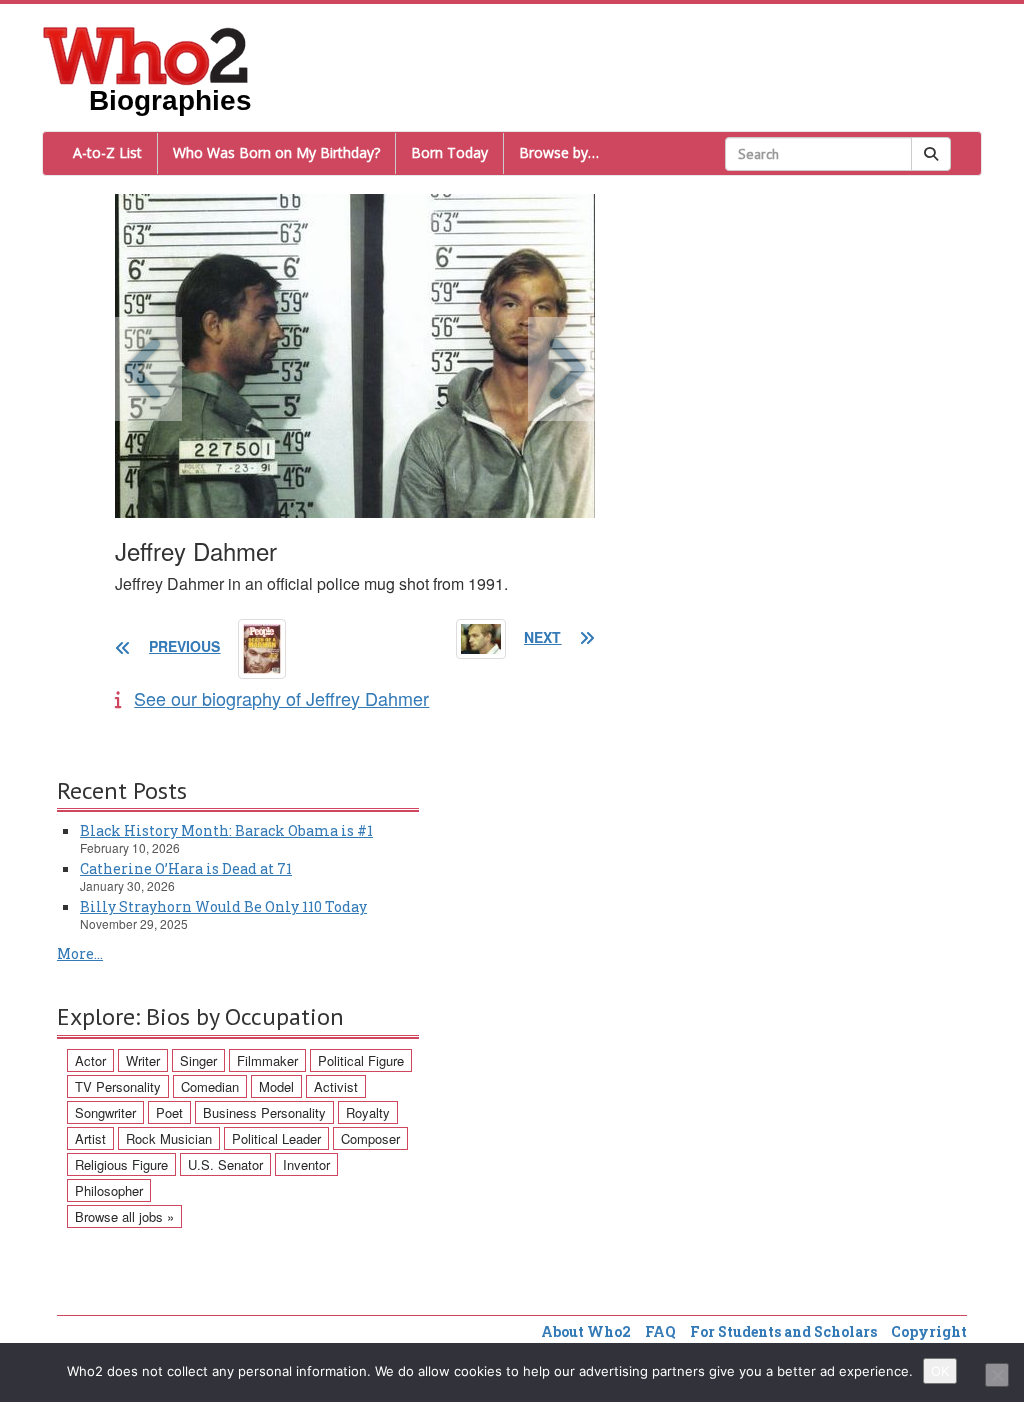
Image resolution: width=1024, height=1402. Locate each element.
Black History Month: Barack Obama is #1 (226, 830)
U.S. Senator (225, 1164)
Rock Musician (169, 1138)
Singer (198, 1060)
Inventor (306, 1164)
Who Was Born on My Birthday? (276, 152)
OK (940, 1371)
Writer (143, 1060)
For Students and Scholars (783, 1331)
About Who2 (586, 1331)
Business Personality (264, 1112)
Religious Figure (121, 1164)
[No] (997, 1375)
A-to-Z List (107, 152)
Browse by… (559, 152)
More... (80, 953)
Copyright (929, 1331)
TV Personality (118, 1086)
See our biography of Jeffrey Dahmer (281, 698)
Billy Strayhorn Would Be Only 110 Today (223, 906)
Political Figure (361, 1060)
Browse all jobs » (124, 1216)
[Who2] (146, 54)
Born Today (449, 152)
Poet (169, 1112)
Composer (370, 1138)
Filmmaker (267, 1060)
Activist (336, 1086)
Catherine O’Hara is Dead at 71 (186, 868)
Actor (90, 1060)
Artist (90, 1138)
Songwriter (105, 1112)
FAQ (660, 1331)
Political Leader (276, 1138)
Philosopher (109, 1190)
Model (276, 1086)
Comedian (210, 1086)
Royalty (368, 1112)
